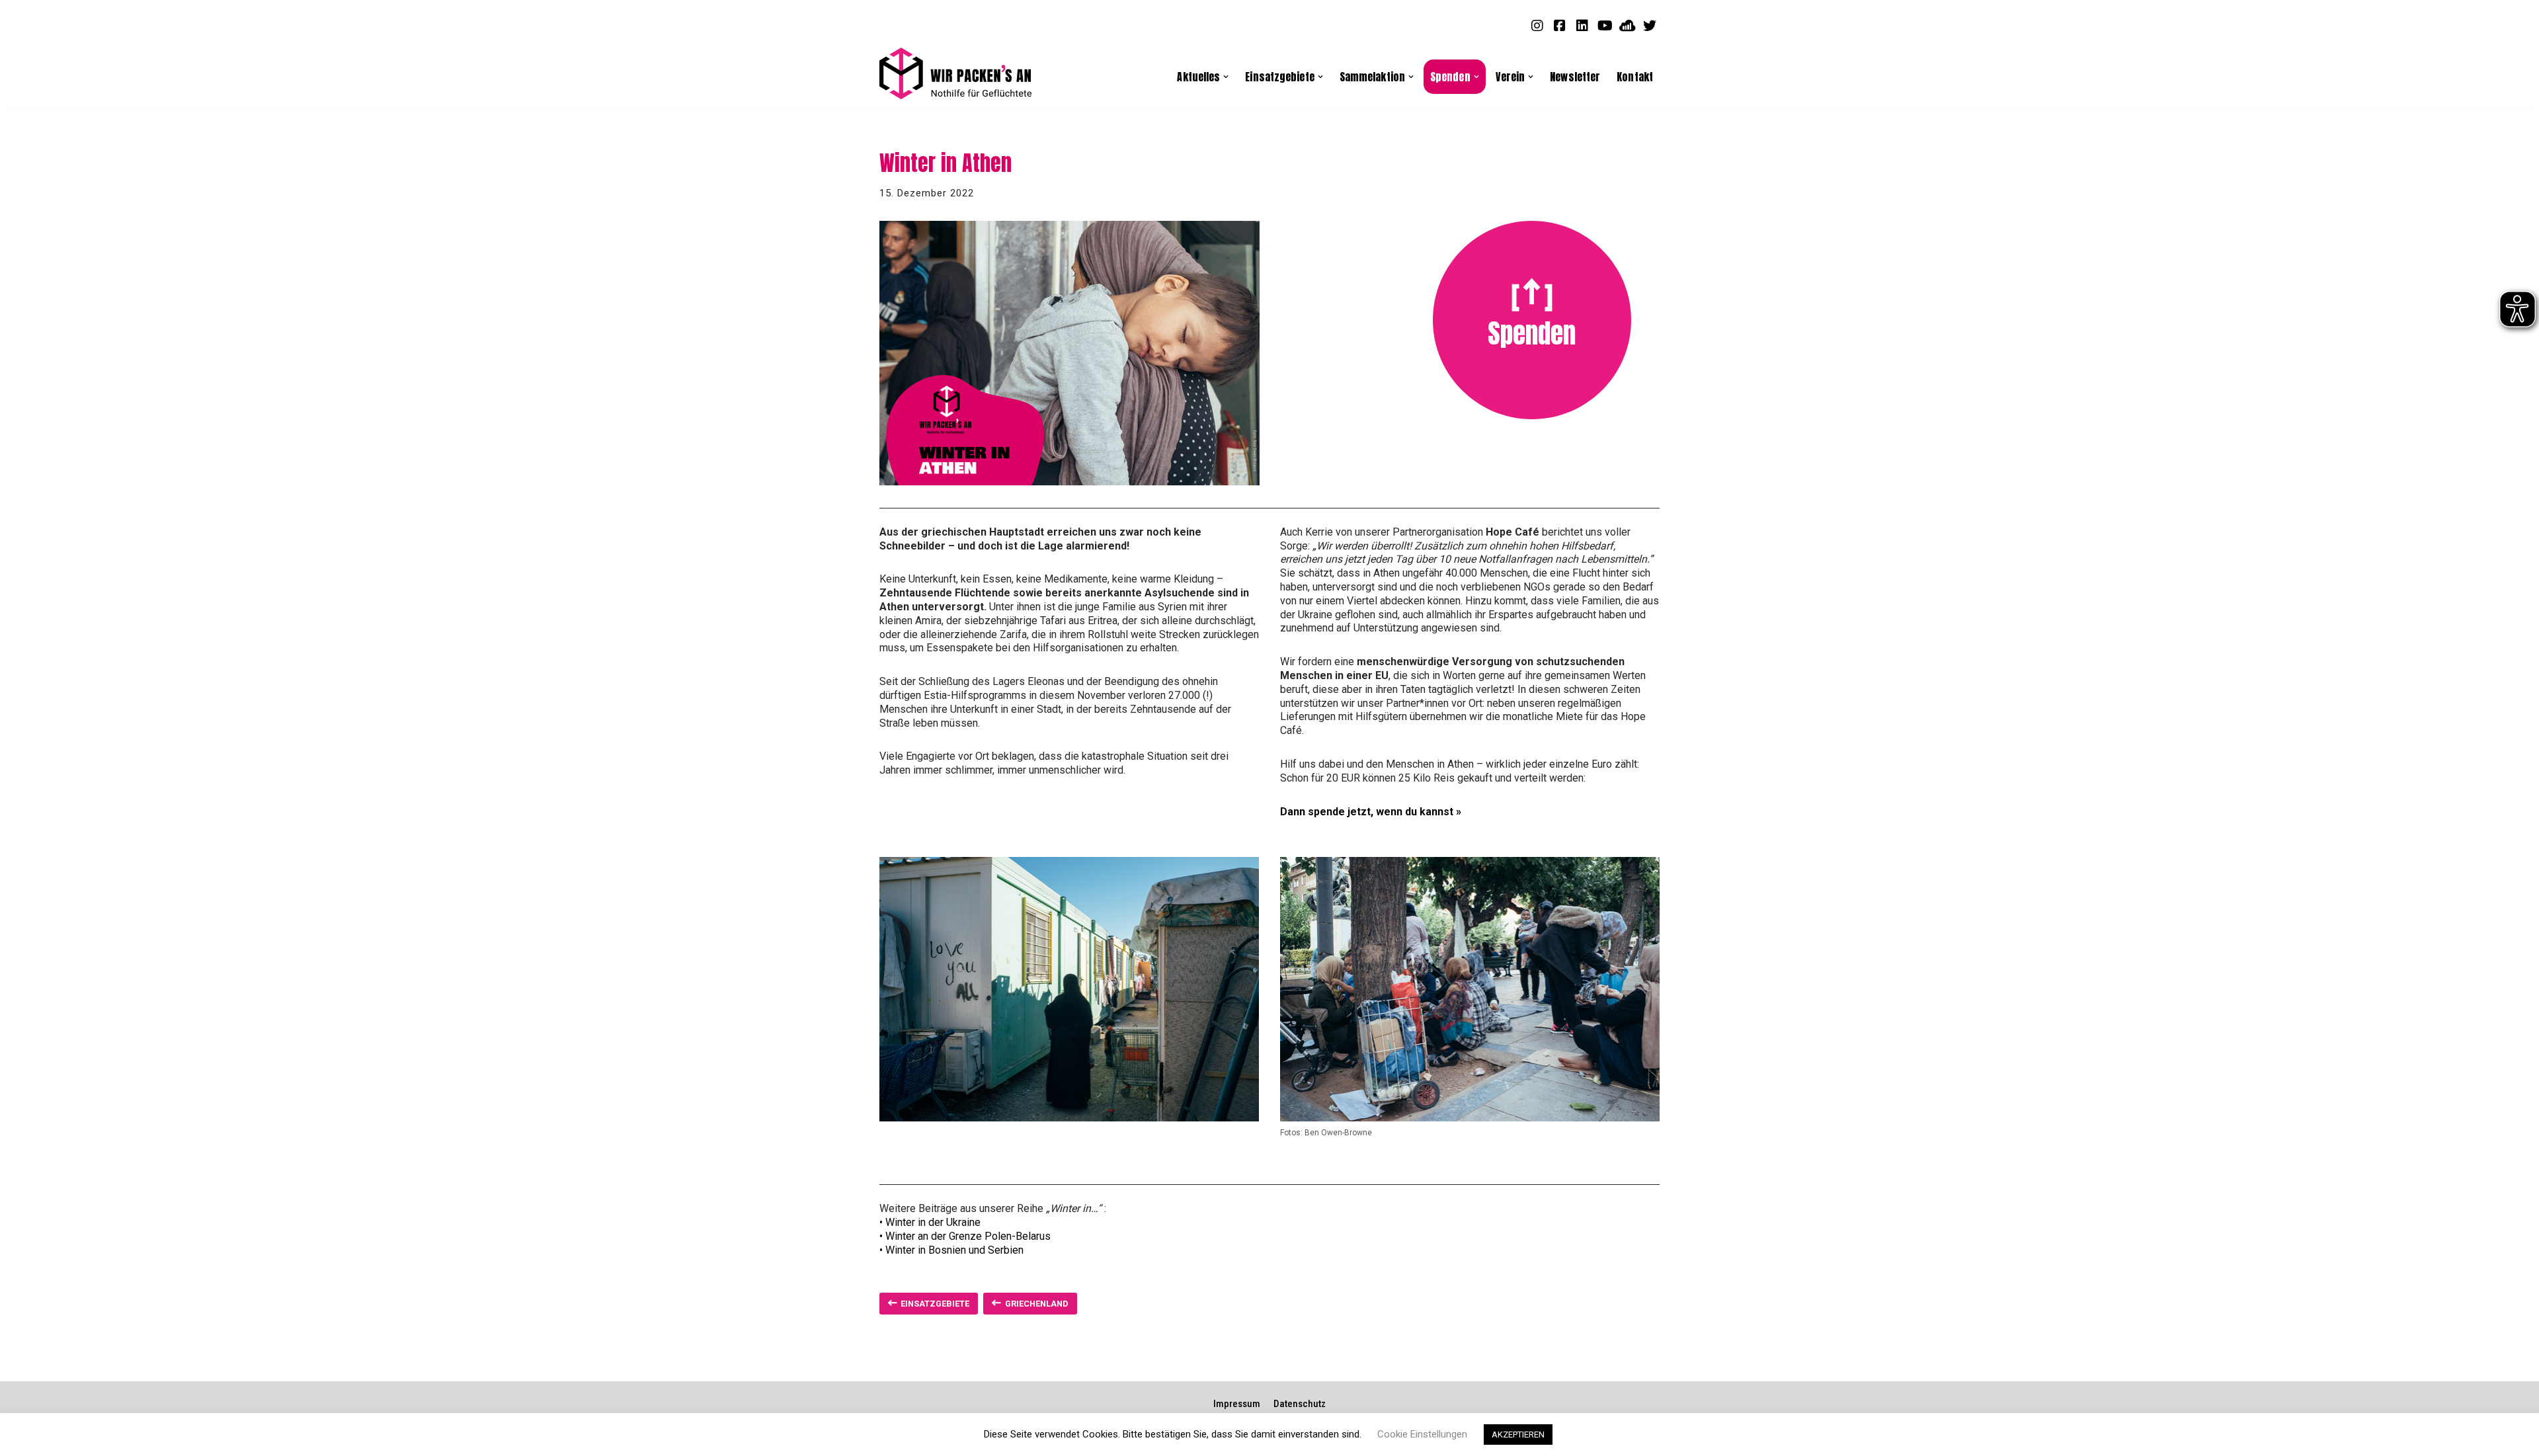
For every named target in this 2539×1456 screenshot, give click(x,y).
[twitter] (1650, 25)
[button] (1226, 77)
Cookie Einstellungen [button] (1422, 1434)
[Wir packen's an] (955, 74)
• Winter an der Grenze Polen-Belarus (965, 1236)
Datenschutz (1300, 1404)
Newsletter (1575, 76)
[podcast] (1627, 25)
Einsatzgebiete (935, 1304)
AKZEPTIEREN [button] (1518, 1435)
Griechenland (1037, 1304)
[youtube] (1605, 25)
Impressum (1237, 1404)
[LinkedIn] (1582, 25)
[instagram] (1537, 25)
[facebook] (1560, 25)
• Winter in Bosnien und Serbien (951, 1250)
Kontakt (1635, 76)
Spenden (1532, 333)
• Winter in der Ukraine (930, 1222)
